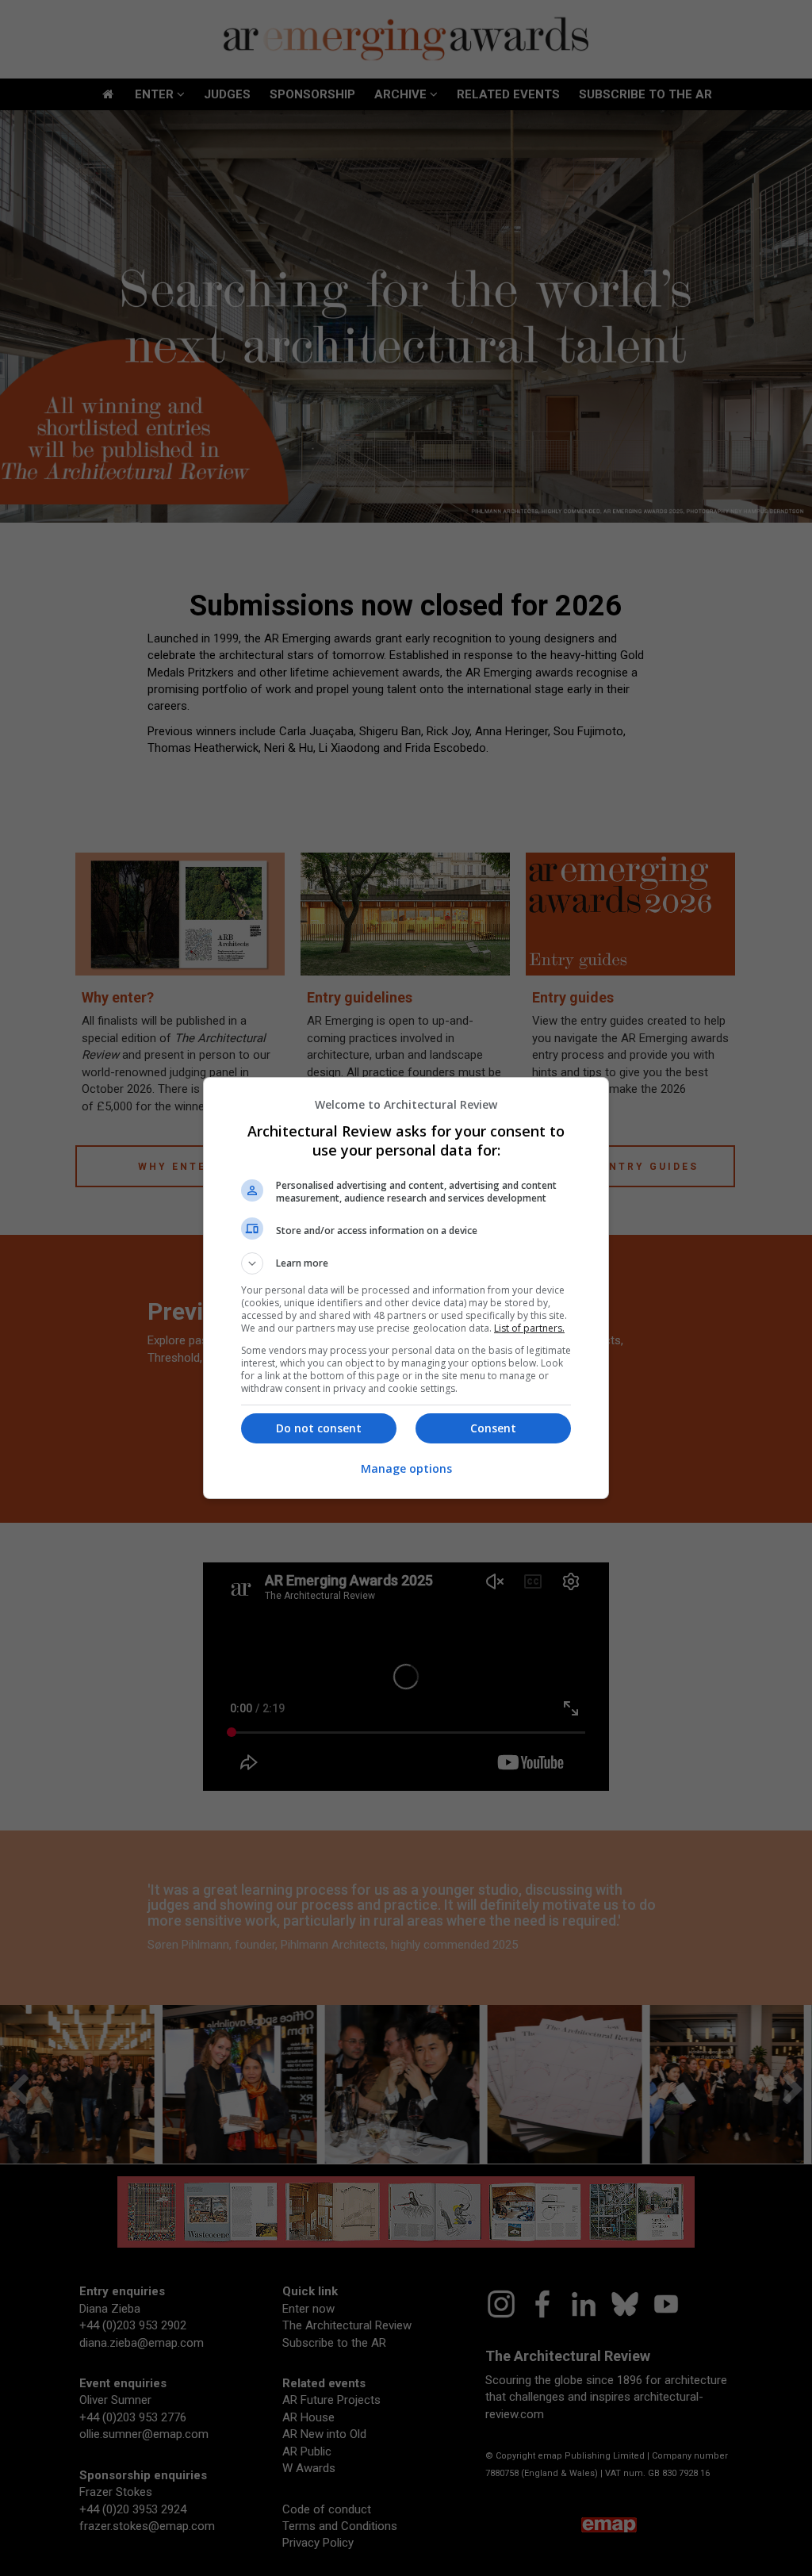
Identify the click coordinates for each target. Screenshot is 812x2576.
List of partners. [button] (529, 1328)
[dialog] (406, 1288)
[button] (406, 1263)
